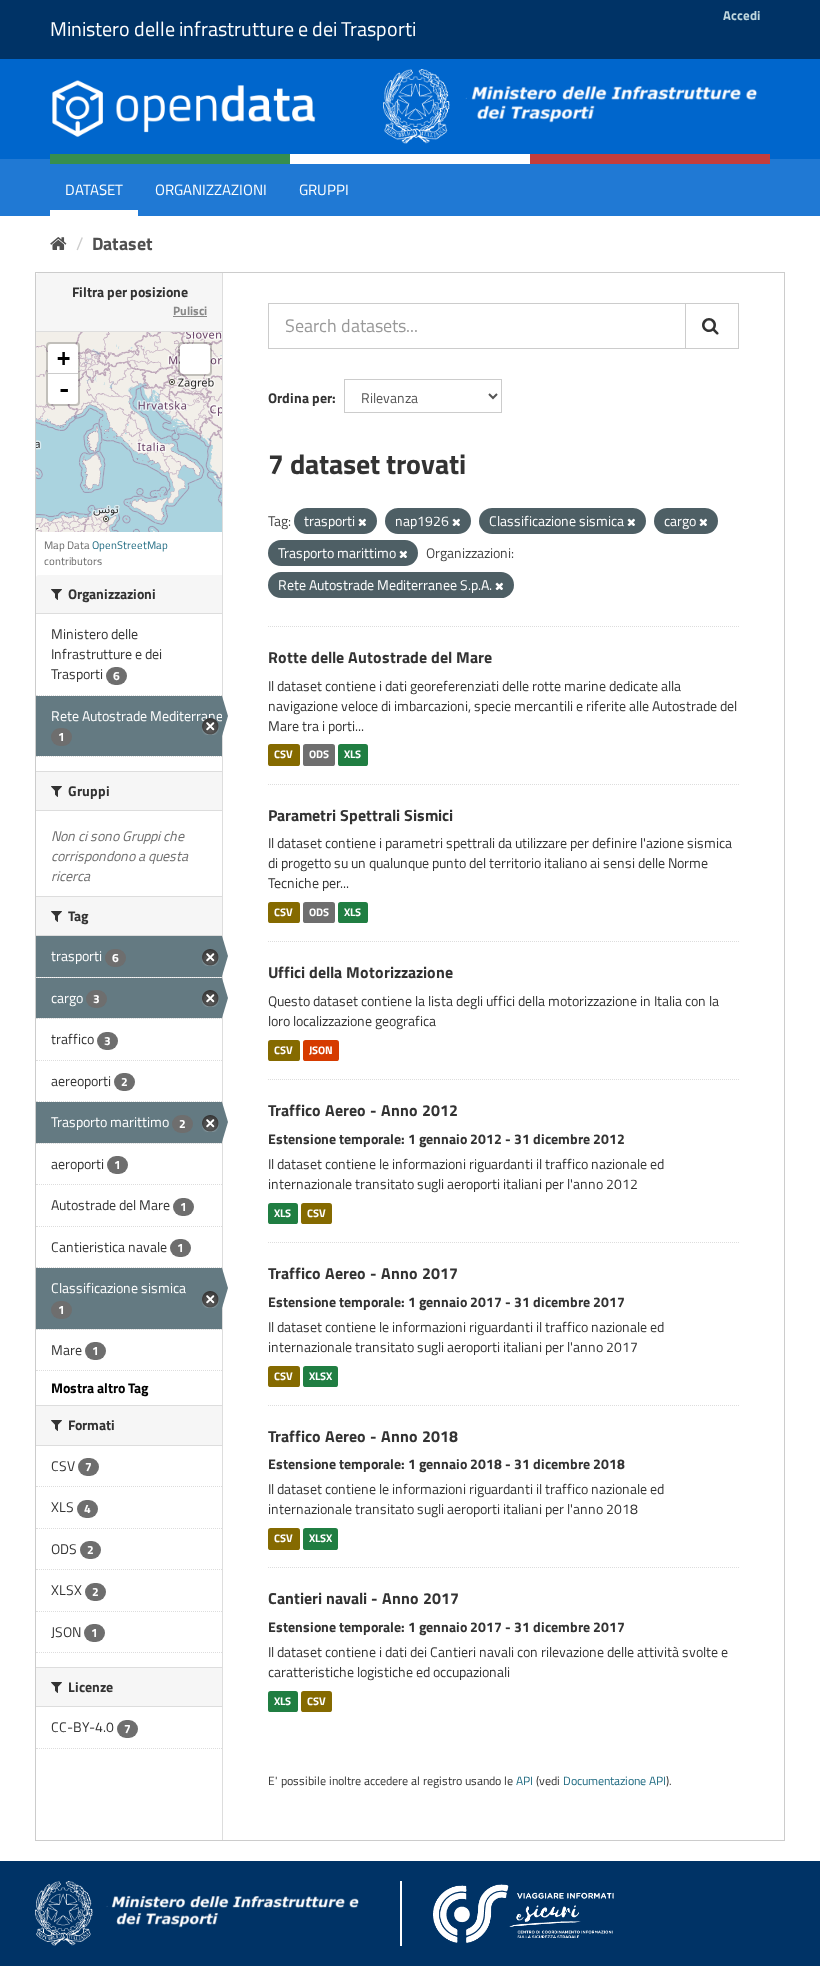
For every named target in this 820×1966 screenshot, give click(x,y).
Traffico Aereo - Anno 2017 (363, 1273)
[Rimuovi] (362, 522)
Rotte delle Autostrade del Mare (380, 657)
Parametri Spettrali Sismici (360, 815)
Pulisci (190, 310)
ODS (319, 755)
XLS (352, 755)
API (524, 1781)
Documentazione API (614, 1781)
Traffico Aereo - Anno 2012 (363, 1110)
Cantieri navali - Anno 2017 (363, 1598)
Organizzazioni (211, 189)
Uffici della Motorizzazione (360, 972)
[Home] (58, 243)
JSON (321, 1050)
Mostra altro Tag (99, 1387)
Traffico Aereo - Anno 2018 (363, 1436)
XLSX (320, 1376)
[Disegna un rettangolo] (195, 359)
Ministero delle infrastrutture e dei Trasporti (233, 28)
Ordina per (300, 397)
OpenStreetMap (130, 545)
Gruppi (324, 189)
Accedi (741, 15)
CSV (283, 755)
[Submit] (712, 326)
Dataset (94, 189)
